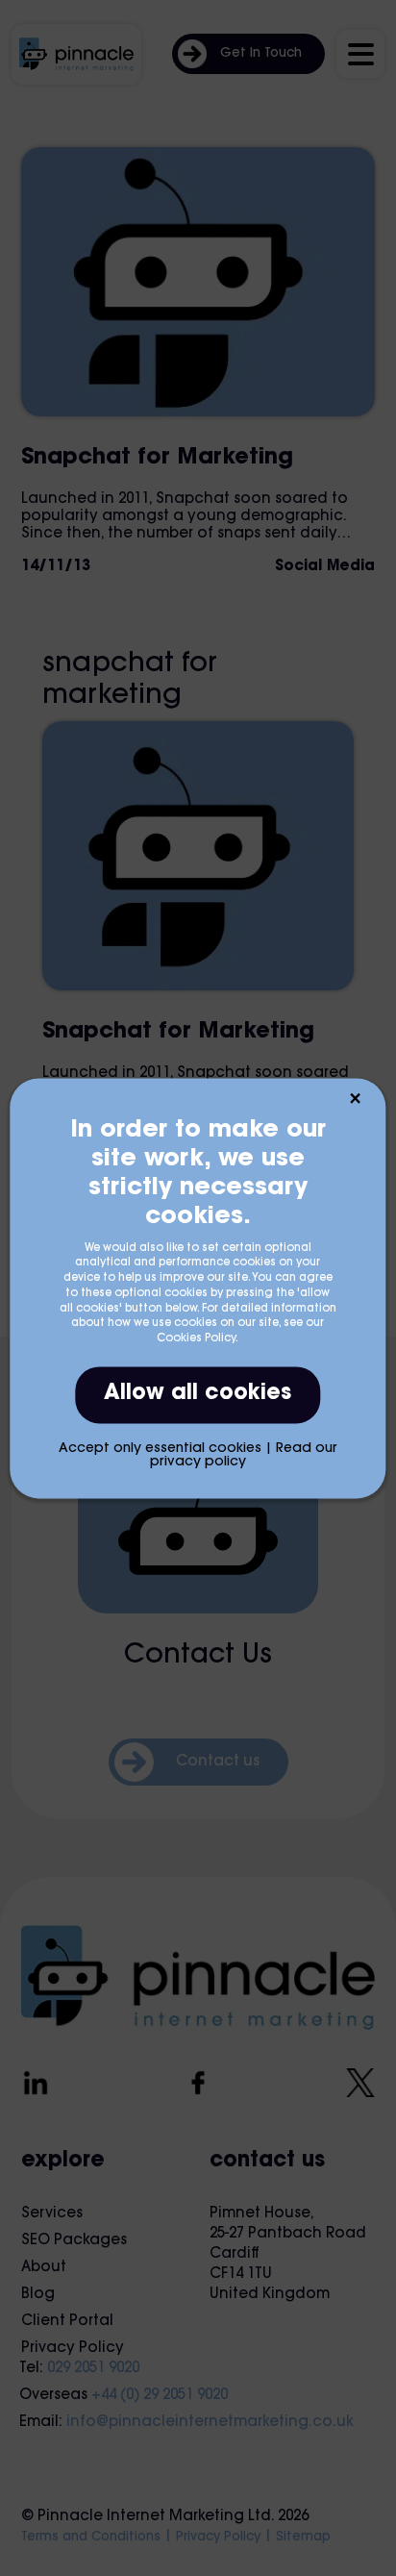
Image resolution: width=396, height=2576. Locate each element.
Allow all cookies (198, 1394)
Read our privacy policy (244, 1456)
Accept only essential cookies (160, 1449)
